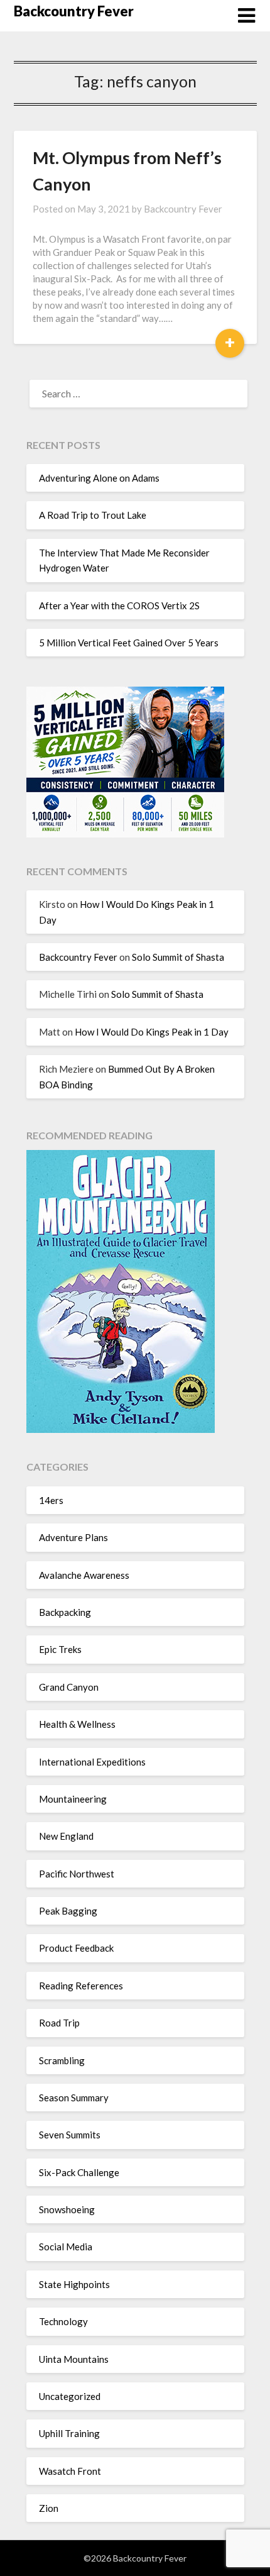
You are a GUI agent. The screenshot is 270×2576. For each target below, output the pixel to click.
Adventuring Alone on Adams (99, 478)
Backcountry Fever (74, 11)
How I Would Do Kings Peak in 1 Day (152, 1032)
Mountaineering (73, 1799)
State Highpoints (74, 2284)
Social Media (66, 2247)
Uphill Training (69, 2433)
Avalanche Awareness (84, 1575)
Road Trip (59, 2023)
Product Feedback (76, 1948)
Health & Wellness (77, 1724)
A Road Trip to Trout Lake (93, 515)
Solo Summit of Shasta (178, 957)
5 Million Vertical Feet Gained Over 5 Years (129, 643)
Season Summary (74, 2098)
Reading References (81, 1986)
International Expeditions (92, 1762)
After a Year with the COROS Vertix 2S (119, 605)
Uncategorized (70, 2396)
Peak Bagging (68, 1911)
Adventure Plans (73, 1537)
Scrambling (62, 2060)
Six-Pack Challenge (79, 2172)
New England (66, 1836)
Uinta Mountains (74, 2359)
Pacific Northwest (77, 1874)
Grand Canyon (69, 1687)
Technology (63, 2321)
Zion (49, 2508)
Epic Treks (60, 1649)
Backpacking (65, 1612)
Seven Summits (70, 2135)
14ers (51, 1500)
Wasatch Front (70, 2471)
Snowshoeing (67, 2209)
